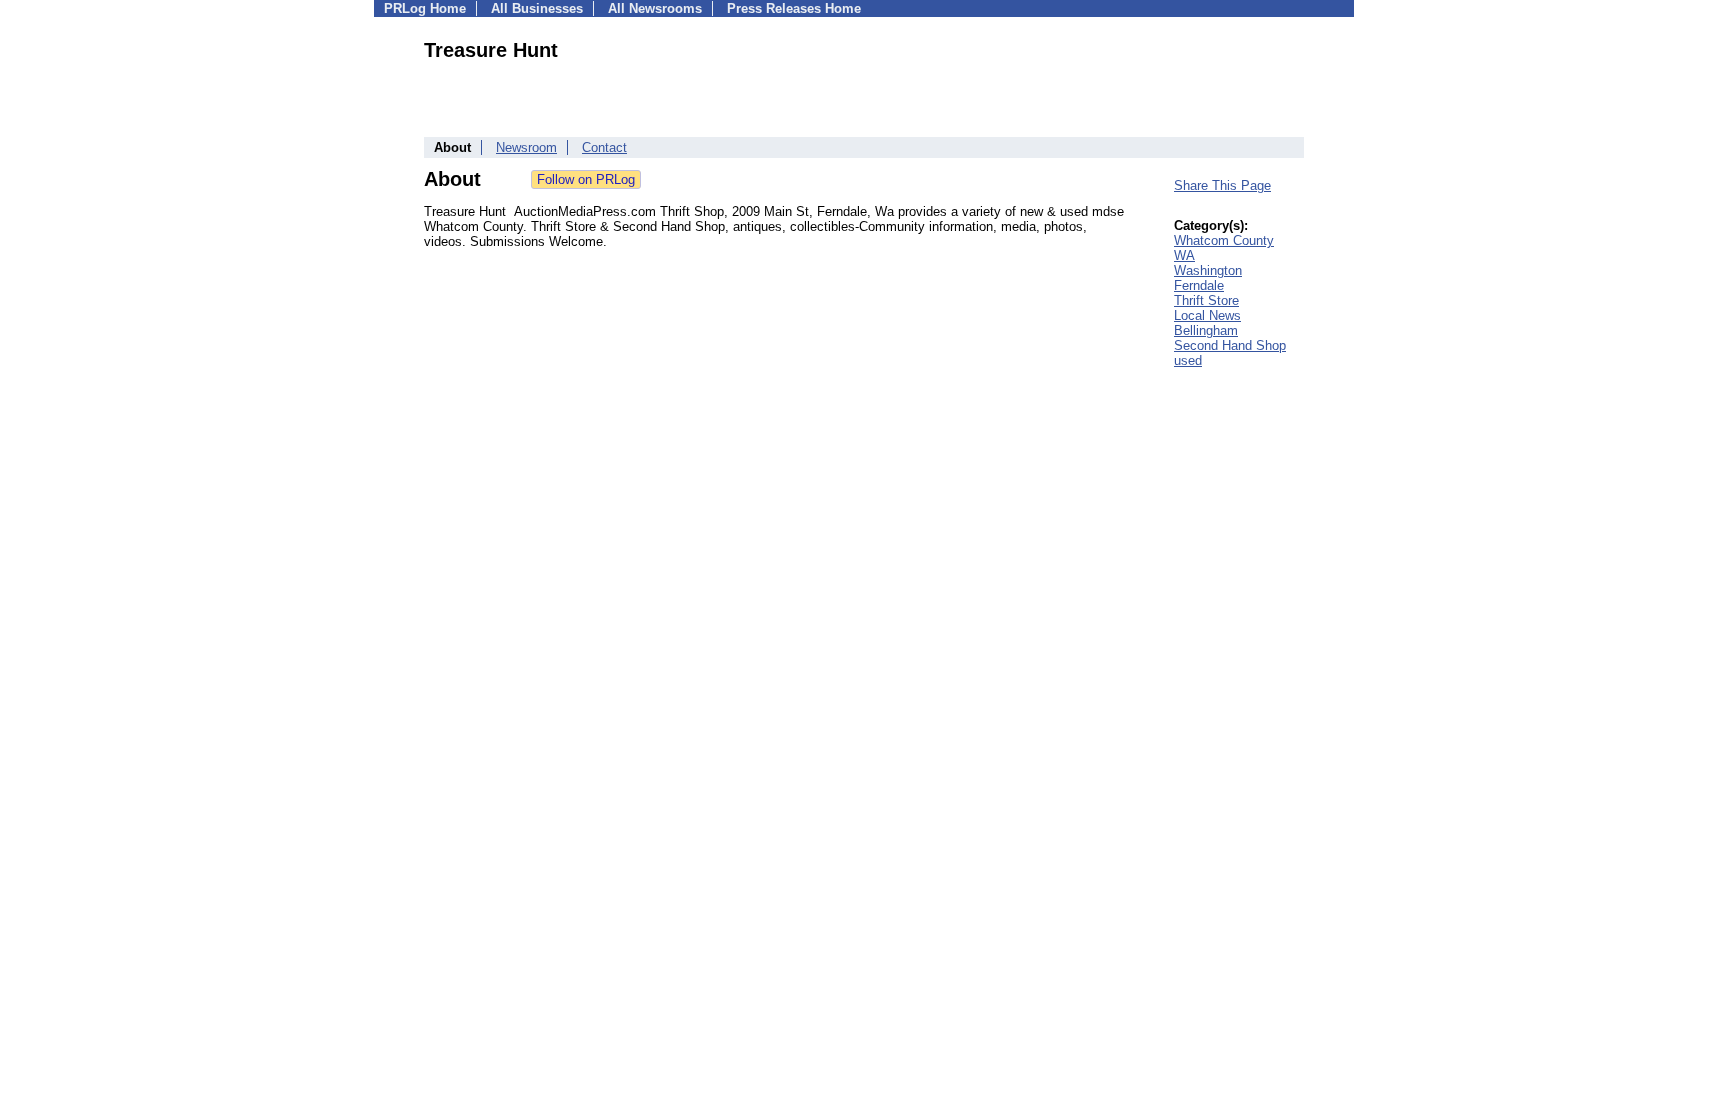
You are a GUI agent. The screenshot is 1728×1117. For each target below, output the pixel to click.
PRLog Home (425, 8)
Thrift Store (1206, 300)
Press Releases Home (794, 8)
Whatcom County (1224, 240)
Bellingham (1206, 330)
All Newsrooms (655, 8)
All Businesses (537, 8)
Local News (1207, 315)
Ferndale (1199, 285)
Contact (604, 147)
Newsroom (526, 147)
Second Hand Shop (1230, 345)
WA (1184, 255)
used (1188, 360)
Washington (1208, 270)
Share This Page (1222, 185)
